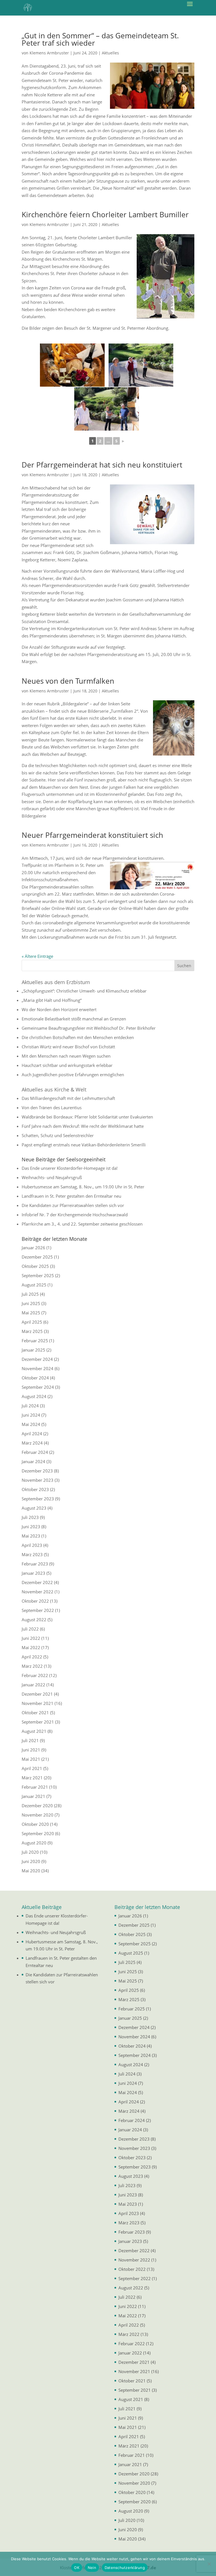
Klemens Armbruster (49, 53)
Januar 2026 (33, 1248)
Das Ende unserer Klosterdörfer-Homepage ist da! (70, 1168)
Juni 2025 (31, 1303)
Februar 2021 (35, 1787)
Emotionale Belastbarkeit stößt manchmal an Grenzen (74, 1019)
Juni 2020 (31, 1861)
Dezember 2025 (37, 1257)
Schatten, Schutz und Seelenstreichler (58, 1135)
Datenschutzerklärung (125, 2568)
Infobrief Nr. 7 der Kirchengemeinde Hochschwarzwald (75, 1215)
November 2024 (38, 1368)
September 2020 (38, 1833)
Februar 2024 (35, 1452)
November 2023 (38, 1480)
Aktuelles (110, 53)
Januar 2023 (33, 1573)
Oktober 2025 (35, 1266)
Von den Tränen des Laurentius (52, 1108)
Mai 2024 (31, 1424)
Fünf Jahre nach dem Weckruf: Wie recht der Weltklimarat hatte (83, 1126)
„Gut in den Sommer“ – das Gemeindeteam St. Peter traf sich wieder (100, 39)
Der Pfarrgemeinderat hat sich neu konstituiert (102, 465)
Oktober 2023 (35, 1489)
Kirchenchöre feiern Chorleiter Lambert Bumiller (105, 214)
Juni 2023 (31, 1527)
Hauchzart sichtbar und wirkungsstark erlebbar (67, 1065)
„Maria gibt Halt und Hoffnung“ (52, 1000)
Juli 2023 (30, 1517)
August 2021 (34, 1731)
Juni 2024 (31, 1415)
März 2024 (32, 1443)
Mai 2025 (31, 1313)
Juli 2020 (30, 1852)
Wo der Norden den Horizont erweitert (59, 1009)
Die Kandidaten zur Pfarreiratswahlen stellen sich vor (73, 1205)
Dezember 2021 (37, 1694)
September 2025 (38, 1275)
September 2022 (38, 1610)
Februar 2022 (35, 1675)
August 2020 (34, 1843)
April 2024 (32, 1434)
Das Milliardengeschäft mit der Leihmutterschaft (68, 1098)
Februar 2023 (35, 1564)
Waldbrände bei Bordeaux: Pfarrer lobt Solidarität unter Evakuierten (87, 1117)
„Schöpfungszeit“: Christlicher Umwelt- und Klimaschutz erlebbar (84, 991)
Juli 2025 (30, 1294)
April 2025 (32, 1322)
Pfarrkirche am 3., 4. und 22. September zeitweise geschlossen (82, 1224)
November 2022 (38, 1592)
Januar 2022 (33, 1685)
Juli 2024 (30, 1406)
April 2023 (32, 1545)
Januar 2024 (33, 1461)
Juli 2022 (30, 1629)
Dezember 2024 (37, 1359)
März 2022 (32, 1666)
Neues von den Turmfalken (68, 681)
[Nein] (209, 2564)
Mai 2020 (31, 1871)
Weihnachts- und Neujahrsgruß (52, 1177)
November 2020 (38, 1815)
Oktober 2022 (35, 1601)
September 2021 (38, 1722)
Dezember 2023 (37, 1471)
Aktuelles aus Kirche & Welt (54, 1089)
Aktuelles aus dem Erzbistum (56, 982)
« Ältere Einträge (37, 956)
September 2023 (38, 1499)
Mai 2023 (31, 1536)
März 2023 (32, 1554)
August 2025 (34, 1285)
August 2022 (34, 1620)
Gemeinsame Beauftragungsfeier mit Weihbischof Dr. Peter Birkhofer (89, 1028)
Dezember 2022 (37, 1582)
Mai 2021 (31, 1759)
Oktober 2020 (35, 1824)
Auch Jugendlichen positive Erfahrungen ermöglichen (73, 1075)
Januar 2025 (33, 1350)
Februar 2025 (35, 1341)
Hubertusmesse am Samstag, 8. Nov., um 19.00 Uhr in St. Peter (83, 1187)
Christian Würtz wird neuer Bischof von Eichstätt (68, 1047)
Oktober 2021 (35, 1713)
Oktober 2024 (35, 1378)
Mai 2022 (31, 1647)
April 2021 (32, 1768)
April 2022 (32, 1657)
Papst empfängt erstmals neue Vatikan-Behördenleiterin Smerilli (84, 1145)
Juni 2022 (31, 1638)
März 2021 (32, 1778)
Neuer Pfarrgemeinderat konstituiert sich (92, 835)
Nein (92, 2568)
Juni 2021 (31, 1750)
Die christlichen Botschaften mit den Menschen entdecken (78, 1037)
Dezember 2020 (37, 1806)
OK (77, 2568)
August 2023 (34, 1508)
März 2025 (32, 1331)
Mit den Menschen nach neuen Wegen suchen (66, 1056)
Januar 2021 (33, 1796)
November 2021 (38, 1703)
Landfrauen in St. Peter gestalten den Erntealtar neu (71, 1196)
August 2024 (34, 1396)
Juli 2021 (30, 1740)
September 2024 (38, 1387)
